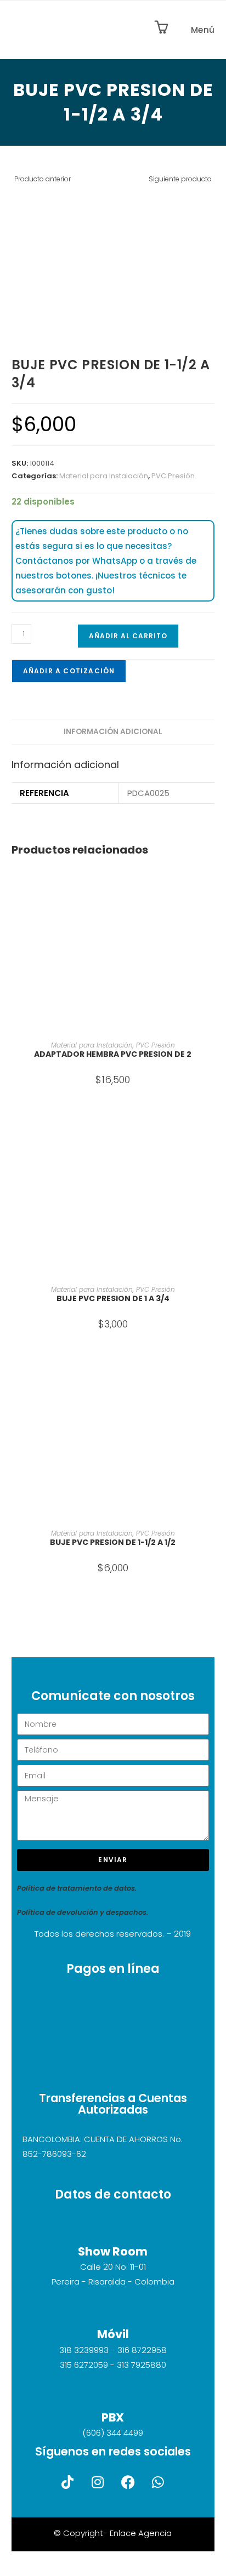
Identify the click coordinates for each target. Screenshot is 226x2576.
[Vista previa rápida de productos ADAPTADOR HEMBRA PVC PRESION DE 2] (211, 885)
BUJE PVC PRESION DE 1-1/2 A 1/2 (113, 1542)
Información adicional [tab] (113, 732)
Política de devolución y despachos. (83, 1912)
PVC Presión (173, 476)
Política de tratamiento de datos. (77, 1888)
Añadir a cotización (69, 671)
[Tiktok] (67, 2482)
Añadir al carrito (128, 636)
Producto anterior (43, 179)
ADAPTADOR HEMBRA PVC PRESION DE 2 (113, 1054)
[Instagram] (98, 2482)
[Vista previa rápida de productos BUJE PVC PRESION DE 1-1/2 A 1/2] (211, 1372)
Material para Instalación (104, 476)
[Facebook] (128, 2482)
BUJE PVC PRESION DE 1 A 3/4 (113, 1298)
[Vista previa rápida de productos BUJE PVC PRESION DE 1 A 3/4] (211, 1129)
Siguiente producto (180, 179)
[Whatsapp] (158, 2482)
